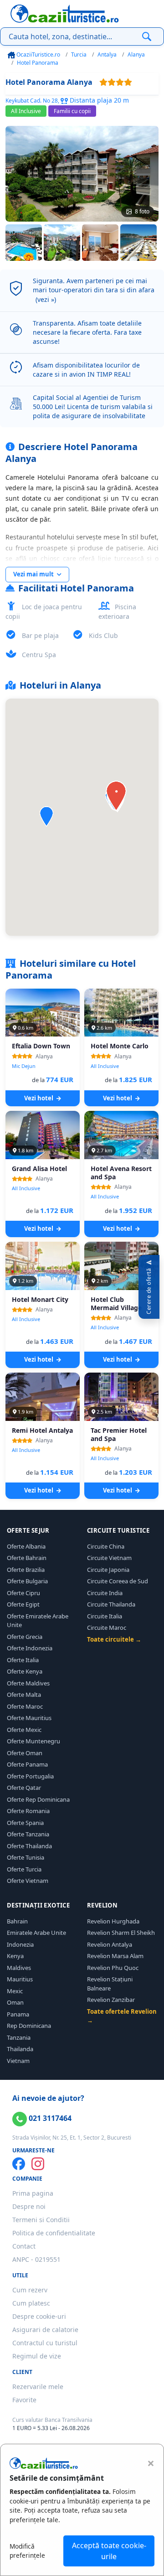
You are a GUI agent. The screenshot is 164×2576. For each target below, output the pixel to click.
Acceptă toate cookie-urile (109, 2551)
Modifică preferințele (27, 2551)
